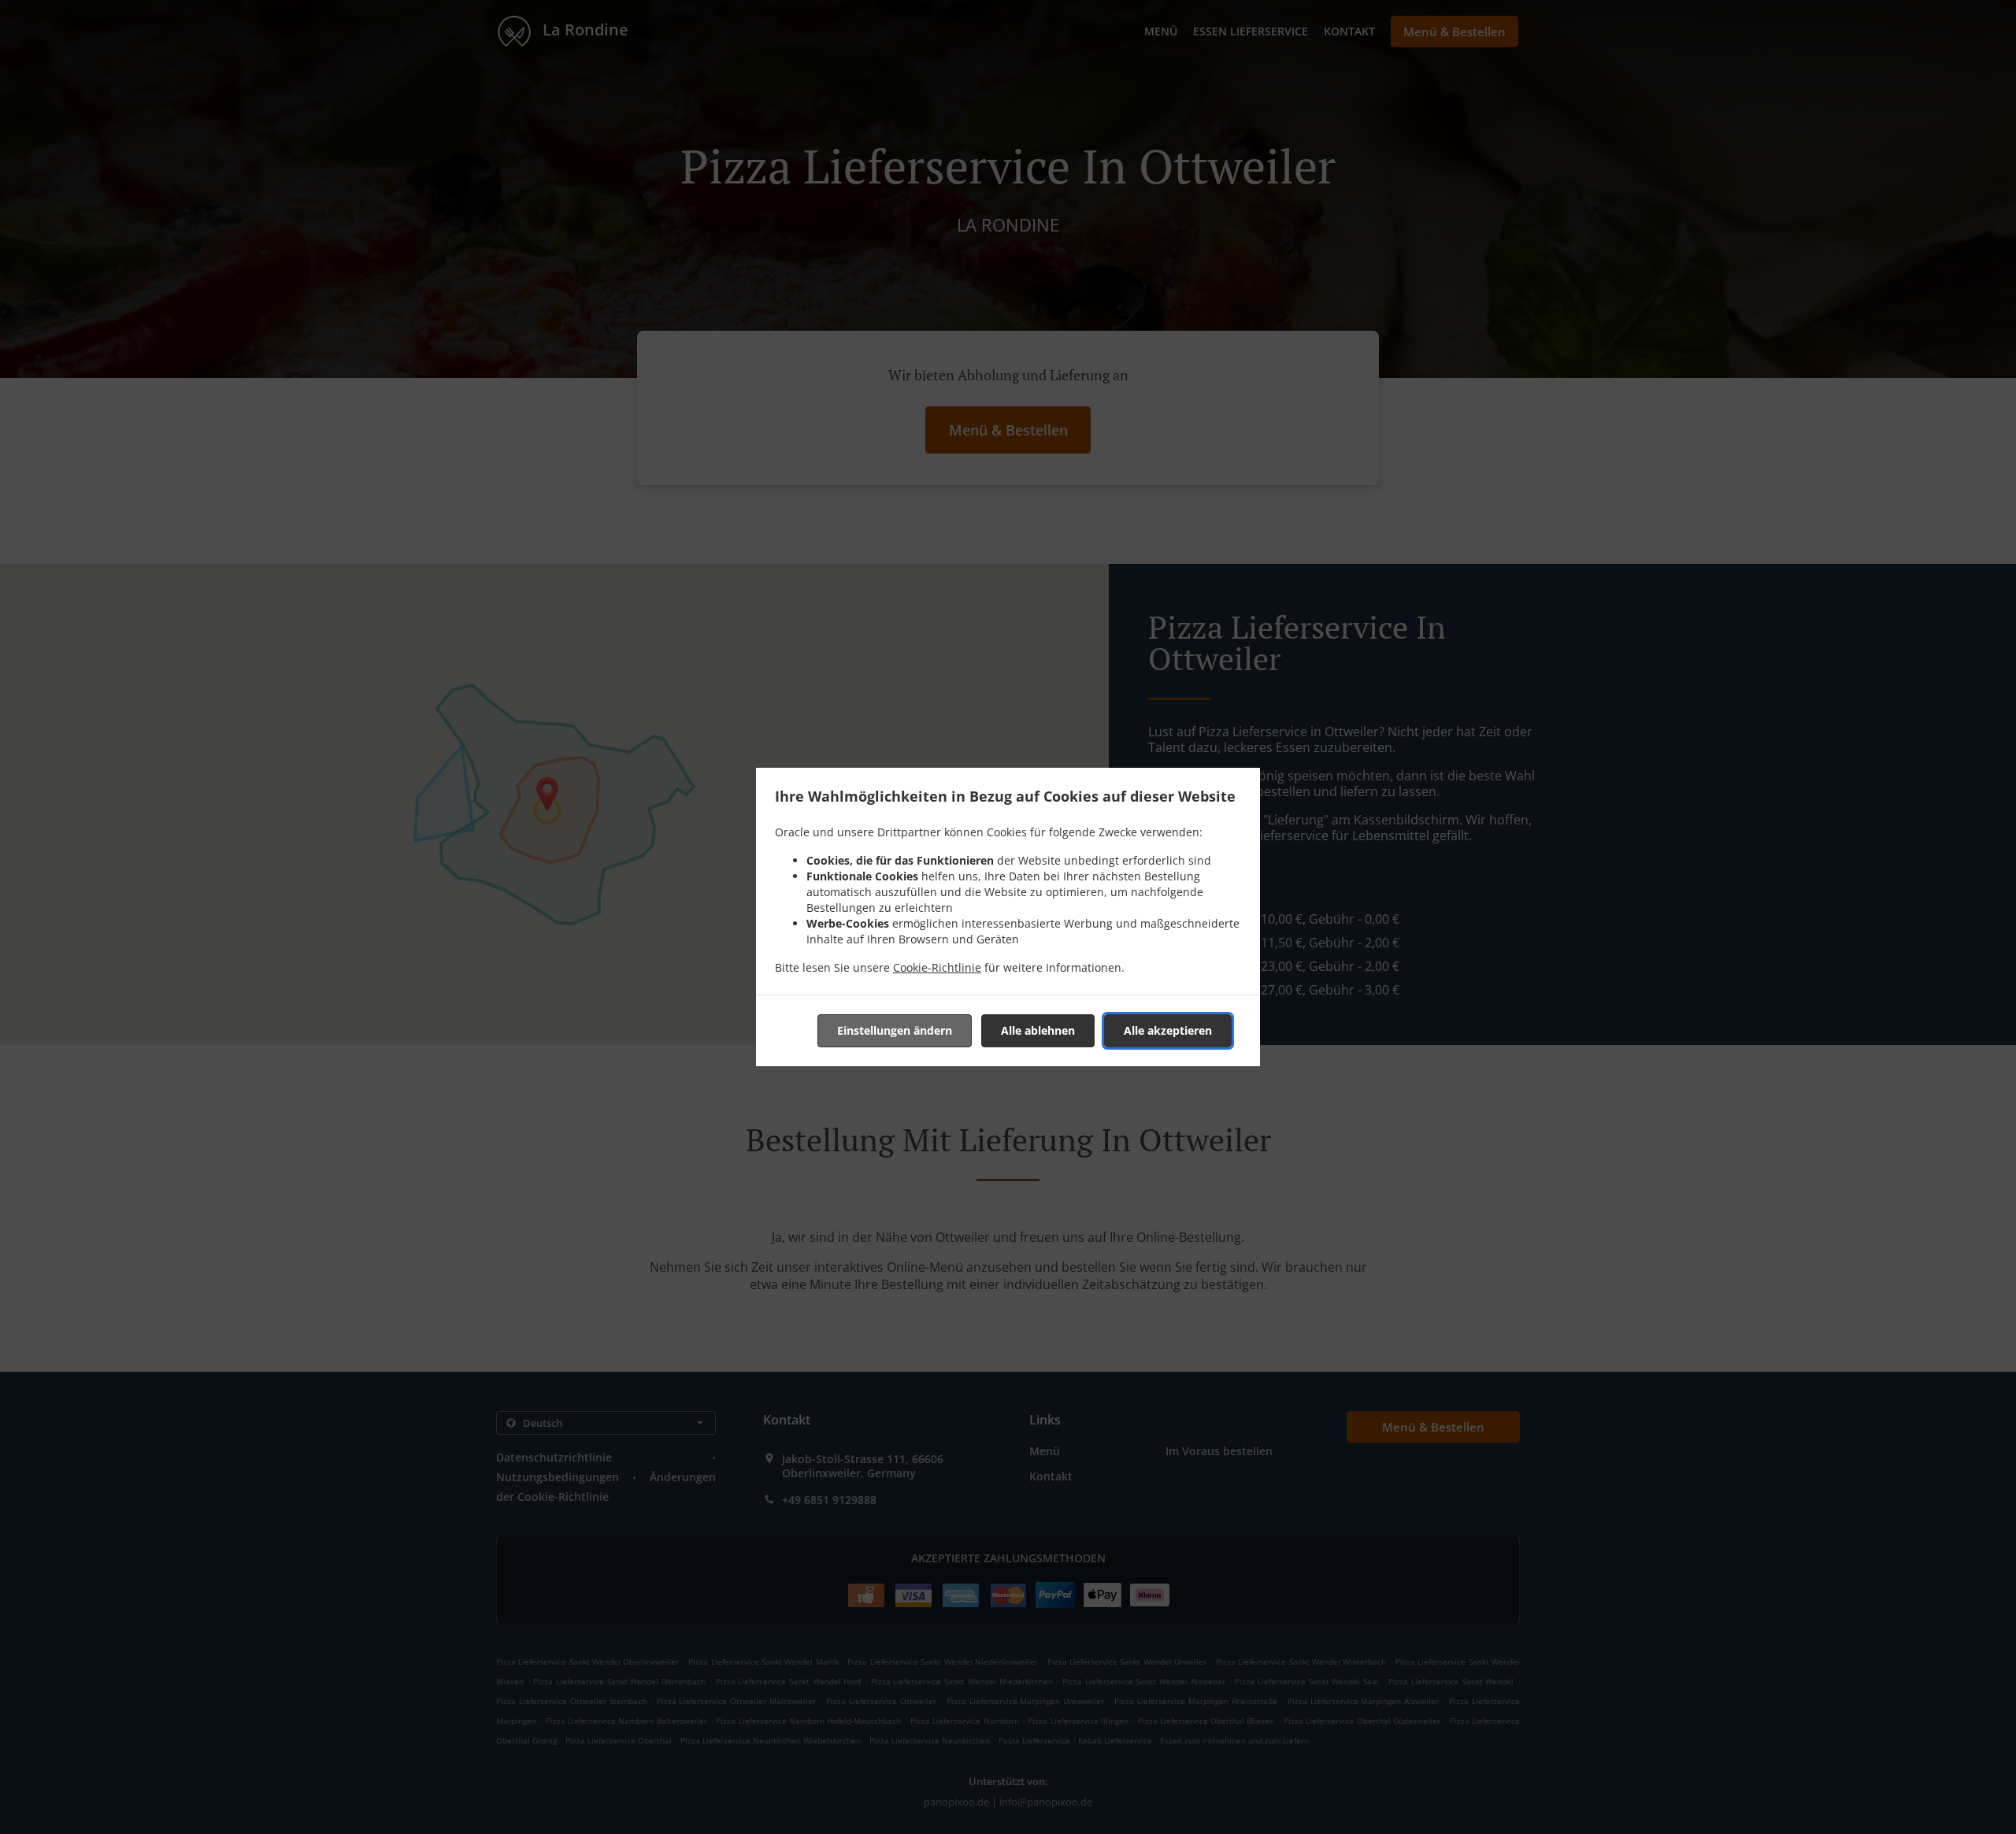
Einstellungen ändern (895, 1030)
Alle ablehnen (1038, 1030)
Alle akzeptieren (1168, 1030)
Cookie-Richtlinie (937, 967)
